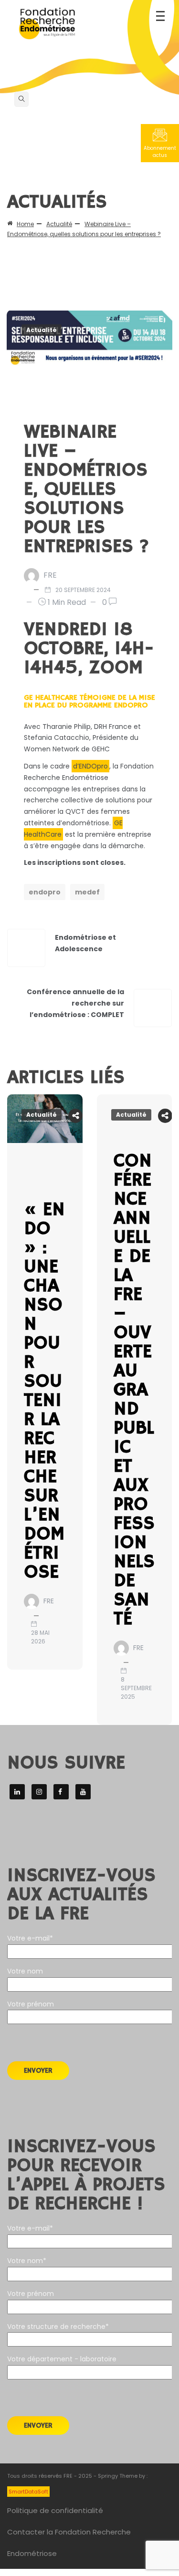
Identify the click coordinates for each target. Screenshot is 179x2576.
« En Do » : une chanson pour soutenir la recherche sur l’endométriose (44, 1391)
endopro (45, 892)
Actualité (42, 330)
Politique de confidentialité (55, 2510)
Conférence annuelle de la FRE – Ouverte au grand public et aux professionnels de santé (134, 1390)
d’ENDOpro (90, 766)
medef (87, 892)
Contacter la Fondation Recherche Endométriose (69, 2543)
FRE (50, 575)
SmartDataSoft (28, 2492)
